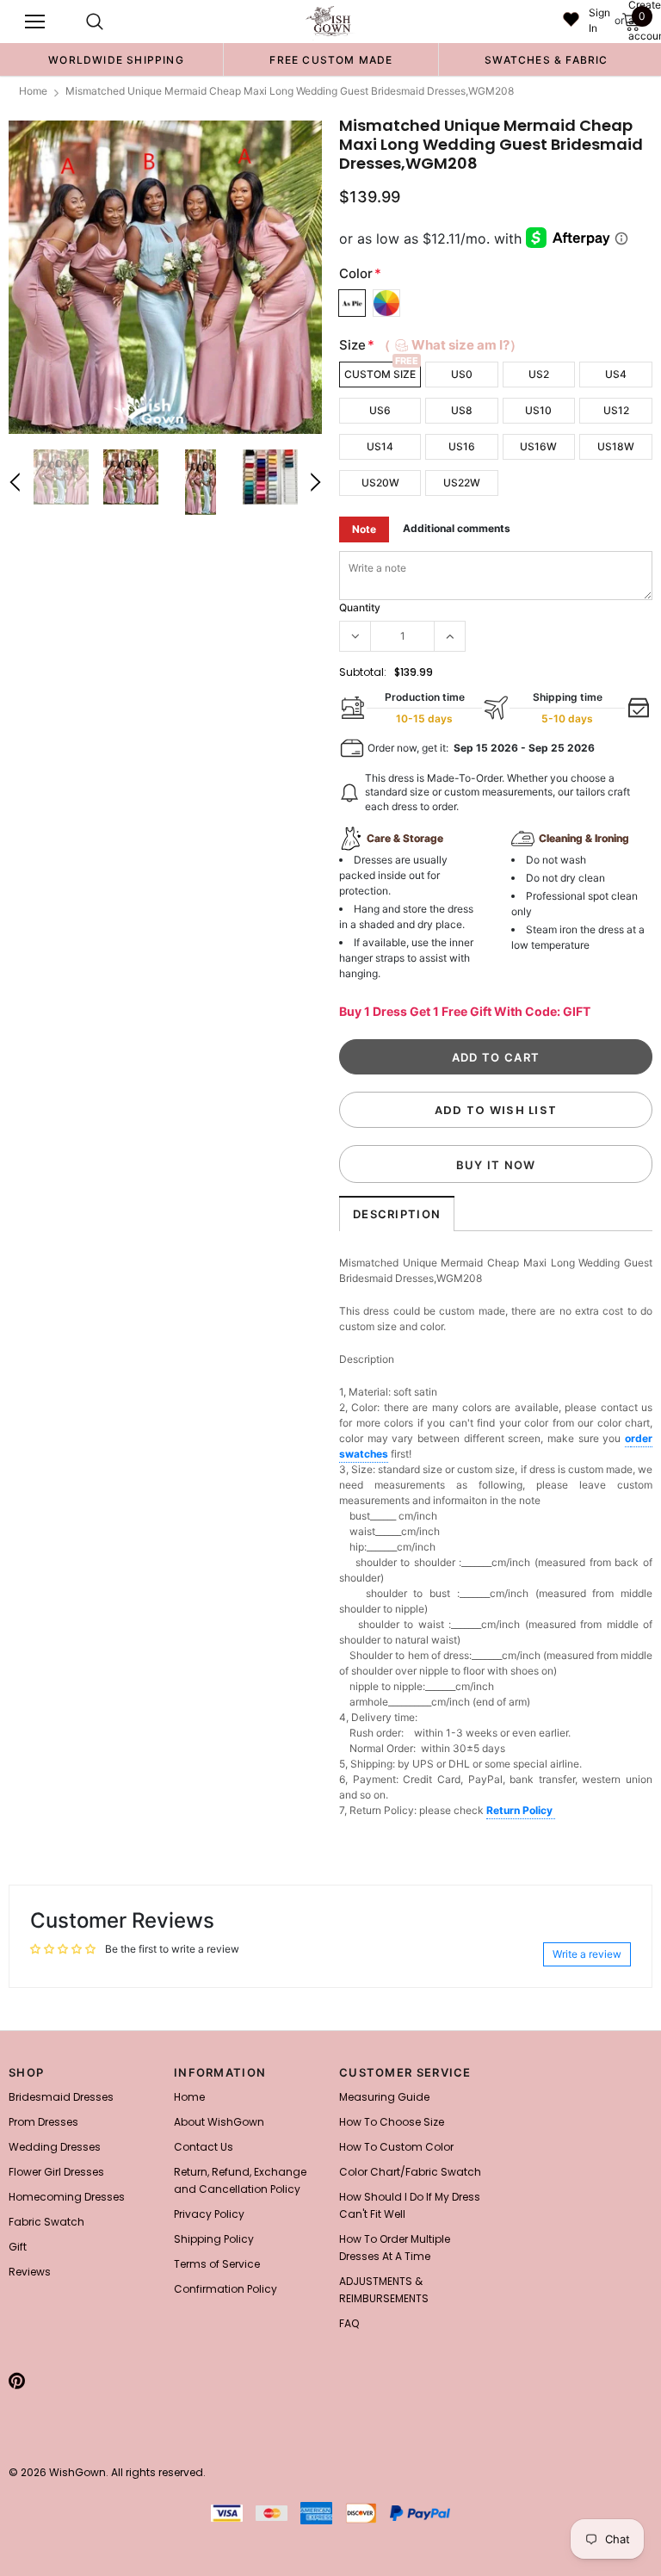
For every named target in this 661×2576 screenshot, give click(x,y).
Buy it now (496, 1165)
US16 (462, 446)
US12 (616, 410)
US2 (539, 374)
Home (33, 91)
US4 (616, 374)
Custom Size (380, 374)
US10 (538, 410)
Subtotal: (363, 672)
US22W (462, 483)
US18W (616, 446)
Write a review (587, 1954)
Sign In (599, 20)
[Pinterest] (17, 2381)
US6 (380, 410)
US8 (462, 410)
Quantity (360, 607)
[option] (116, 59)
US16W (538, 446)
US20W (380, 483)
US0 (462, 374)
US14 (380, 446)
